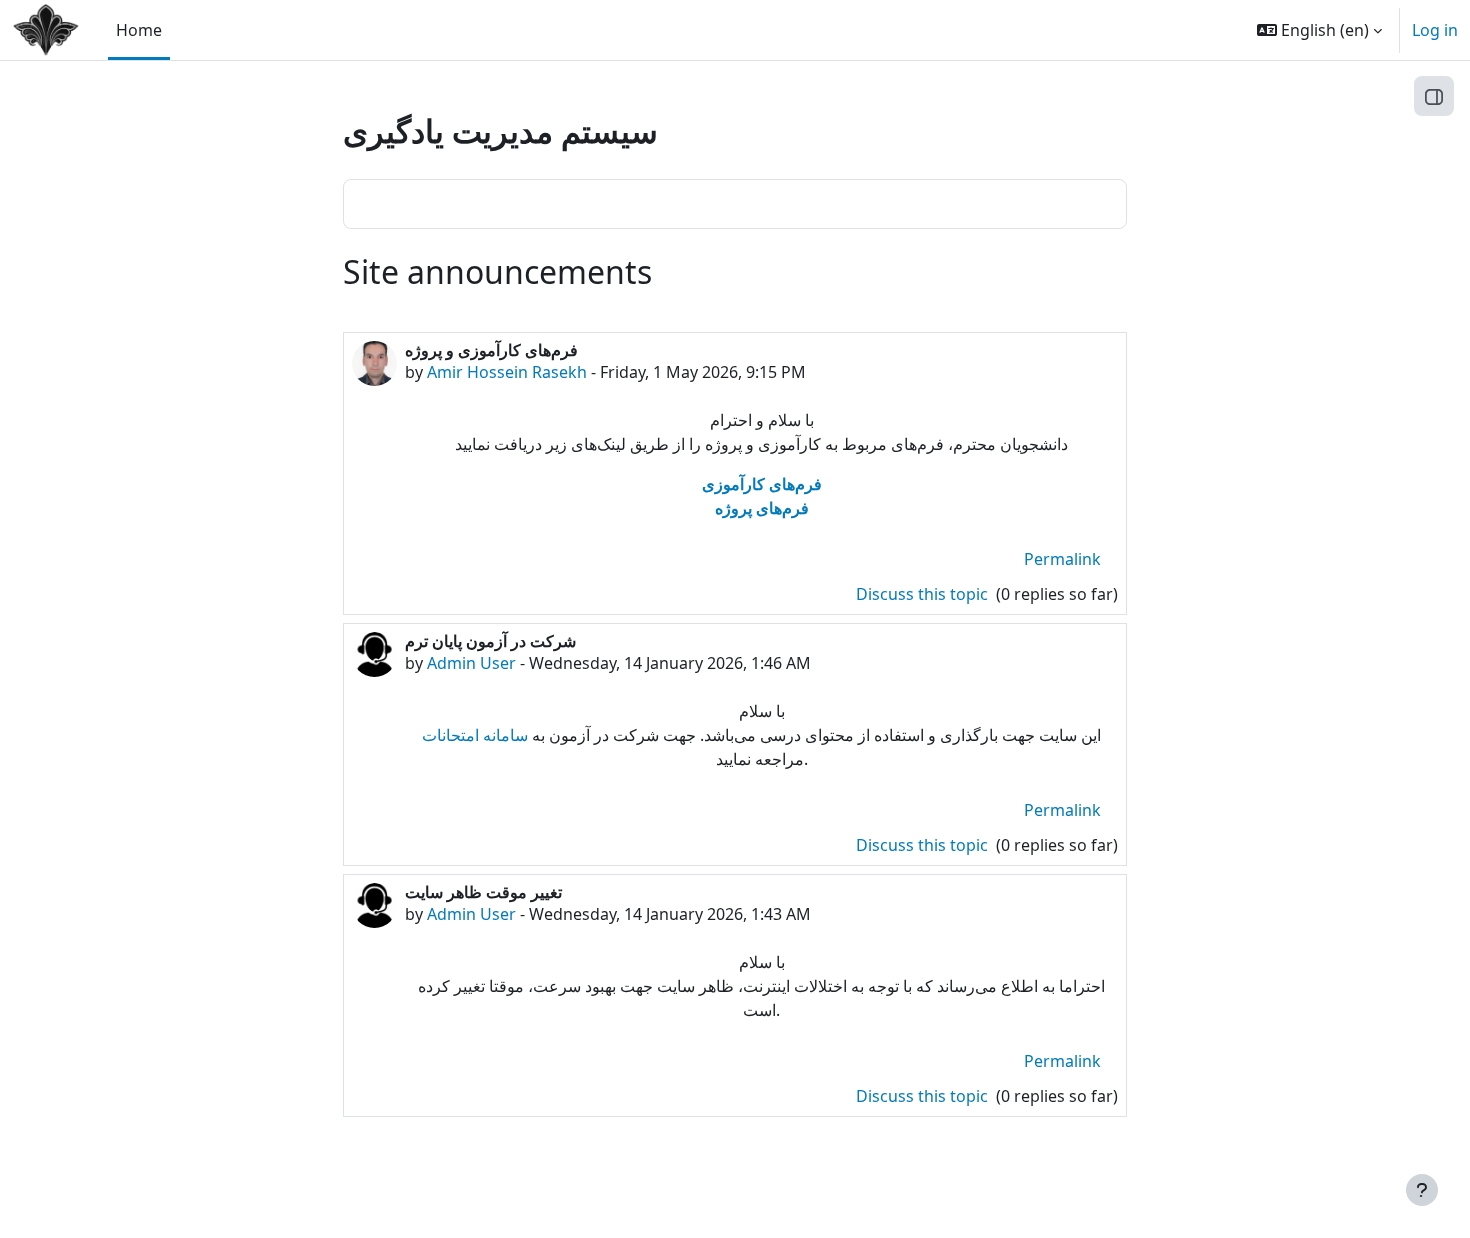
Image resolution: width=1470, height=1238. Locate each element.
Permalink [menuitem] (1062, 559)
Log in (1435, 30)
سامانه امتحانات (475, 735)
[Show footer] (1422, 1190)
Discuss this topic (924, 594)
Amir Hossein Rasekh (507, 372)
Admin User (471, 663)
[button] (1319, 30)
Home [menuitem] (139, 30)
